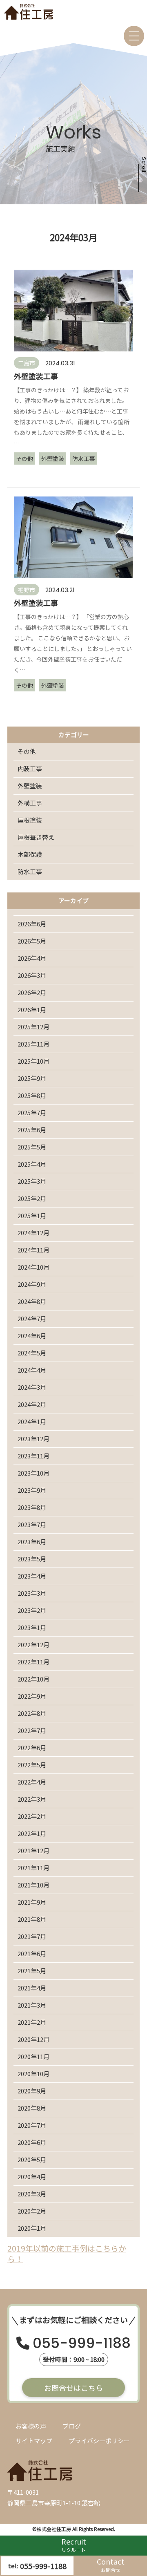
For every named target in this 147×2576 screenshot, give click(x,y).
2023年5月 (32, 1559)
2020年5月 (32, 2159)
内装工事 (30, 768)
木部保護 (30, 854)
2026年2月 (32, 992)
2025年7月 (32, 1112)
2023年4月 (32, 1576)
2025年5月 (32, 1147)
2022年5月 (32, 1765)
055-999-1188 (82, 2345)
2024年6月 (32, 1336)
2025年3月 (32, 1181)
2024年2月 (32, 1404)
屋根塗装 (30, 820)
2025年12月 (33, 1027)
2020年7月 (32, 2125)
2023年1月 (32, 1627)
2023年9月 (32, 1490)
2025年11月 (33, 1044)
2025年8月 (32, 1095)
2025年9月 (32, 1078)
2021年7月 (32, 1936)
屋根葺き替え (36, 837)
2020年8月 (32, 2108)
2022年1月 (32, 1833)
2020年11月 (33, 2056)
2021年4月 (32, 1988)
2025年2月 (32, 1198)
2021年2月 (32, 2022)
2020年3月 (32, 2194)
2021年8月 (32, 1919)
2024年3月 (32, 1387)
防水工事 (30, 871)
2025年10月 (33, 1061)
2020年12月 (33, 2039)
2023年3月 (32, 1593)
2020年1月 (32, 2228)
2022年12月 (33, 1645)
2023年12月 (33, 1439)
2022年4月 (32, 1782)
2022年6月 (32, 1748)
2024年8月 (32, 1301)
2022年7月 (32, 1730)
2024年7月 (32, 1318)
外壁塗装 (30, 786)
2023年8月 (32, 1507)
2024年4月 (32, 1370)
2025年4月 (32, 1164)
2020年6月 (32, 2142)
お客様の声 (31, 2426)
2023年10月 (33, 1473)
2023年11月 (33, 1456)
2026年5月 (32, 941)
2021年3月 (32, 2005)
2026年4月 (32, 958)
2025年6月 (32, 1130)
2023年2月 (32, 1610)
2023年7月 (32, 1524)
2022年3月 (32, 1799)
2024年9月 (32, 1284)
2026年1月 (32, 1010)
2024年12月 (33, 1233)
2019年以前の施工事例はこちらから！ (67, 2254)
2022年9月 (32, 1696)
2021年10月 (33, 1885)
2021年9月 (32, 1902)
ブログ (72, 2426)
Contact (111, 2565)
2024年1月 (32, 1421)
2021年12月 (33, 1850)
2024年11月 (33, 1250)
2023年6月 (32, 1542)
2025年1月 (32, 1215)
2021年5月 (32, 1971)
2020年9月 (32, 2091)
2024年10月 (33, 1267)
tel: (37, 2566)
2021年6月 (32, 1953)
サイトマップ (34, 2441)
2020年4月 (32, 2177)
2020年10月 (33, 2074)
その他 (27, 751)
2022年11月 (33, 1662)
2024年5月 (32, 1353)
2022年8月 (32, 1713)
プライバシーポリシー (99, 2441)
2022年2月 (32, 1816)
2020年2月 (32, 2211)
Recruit (74, 2545)
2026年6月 (32, 924)
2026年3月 (32, 975)
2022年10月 (33, 1679)
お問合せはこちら (73, 2388)
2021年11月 (33, 1868)
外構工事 (30, 803)
